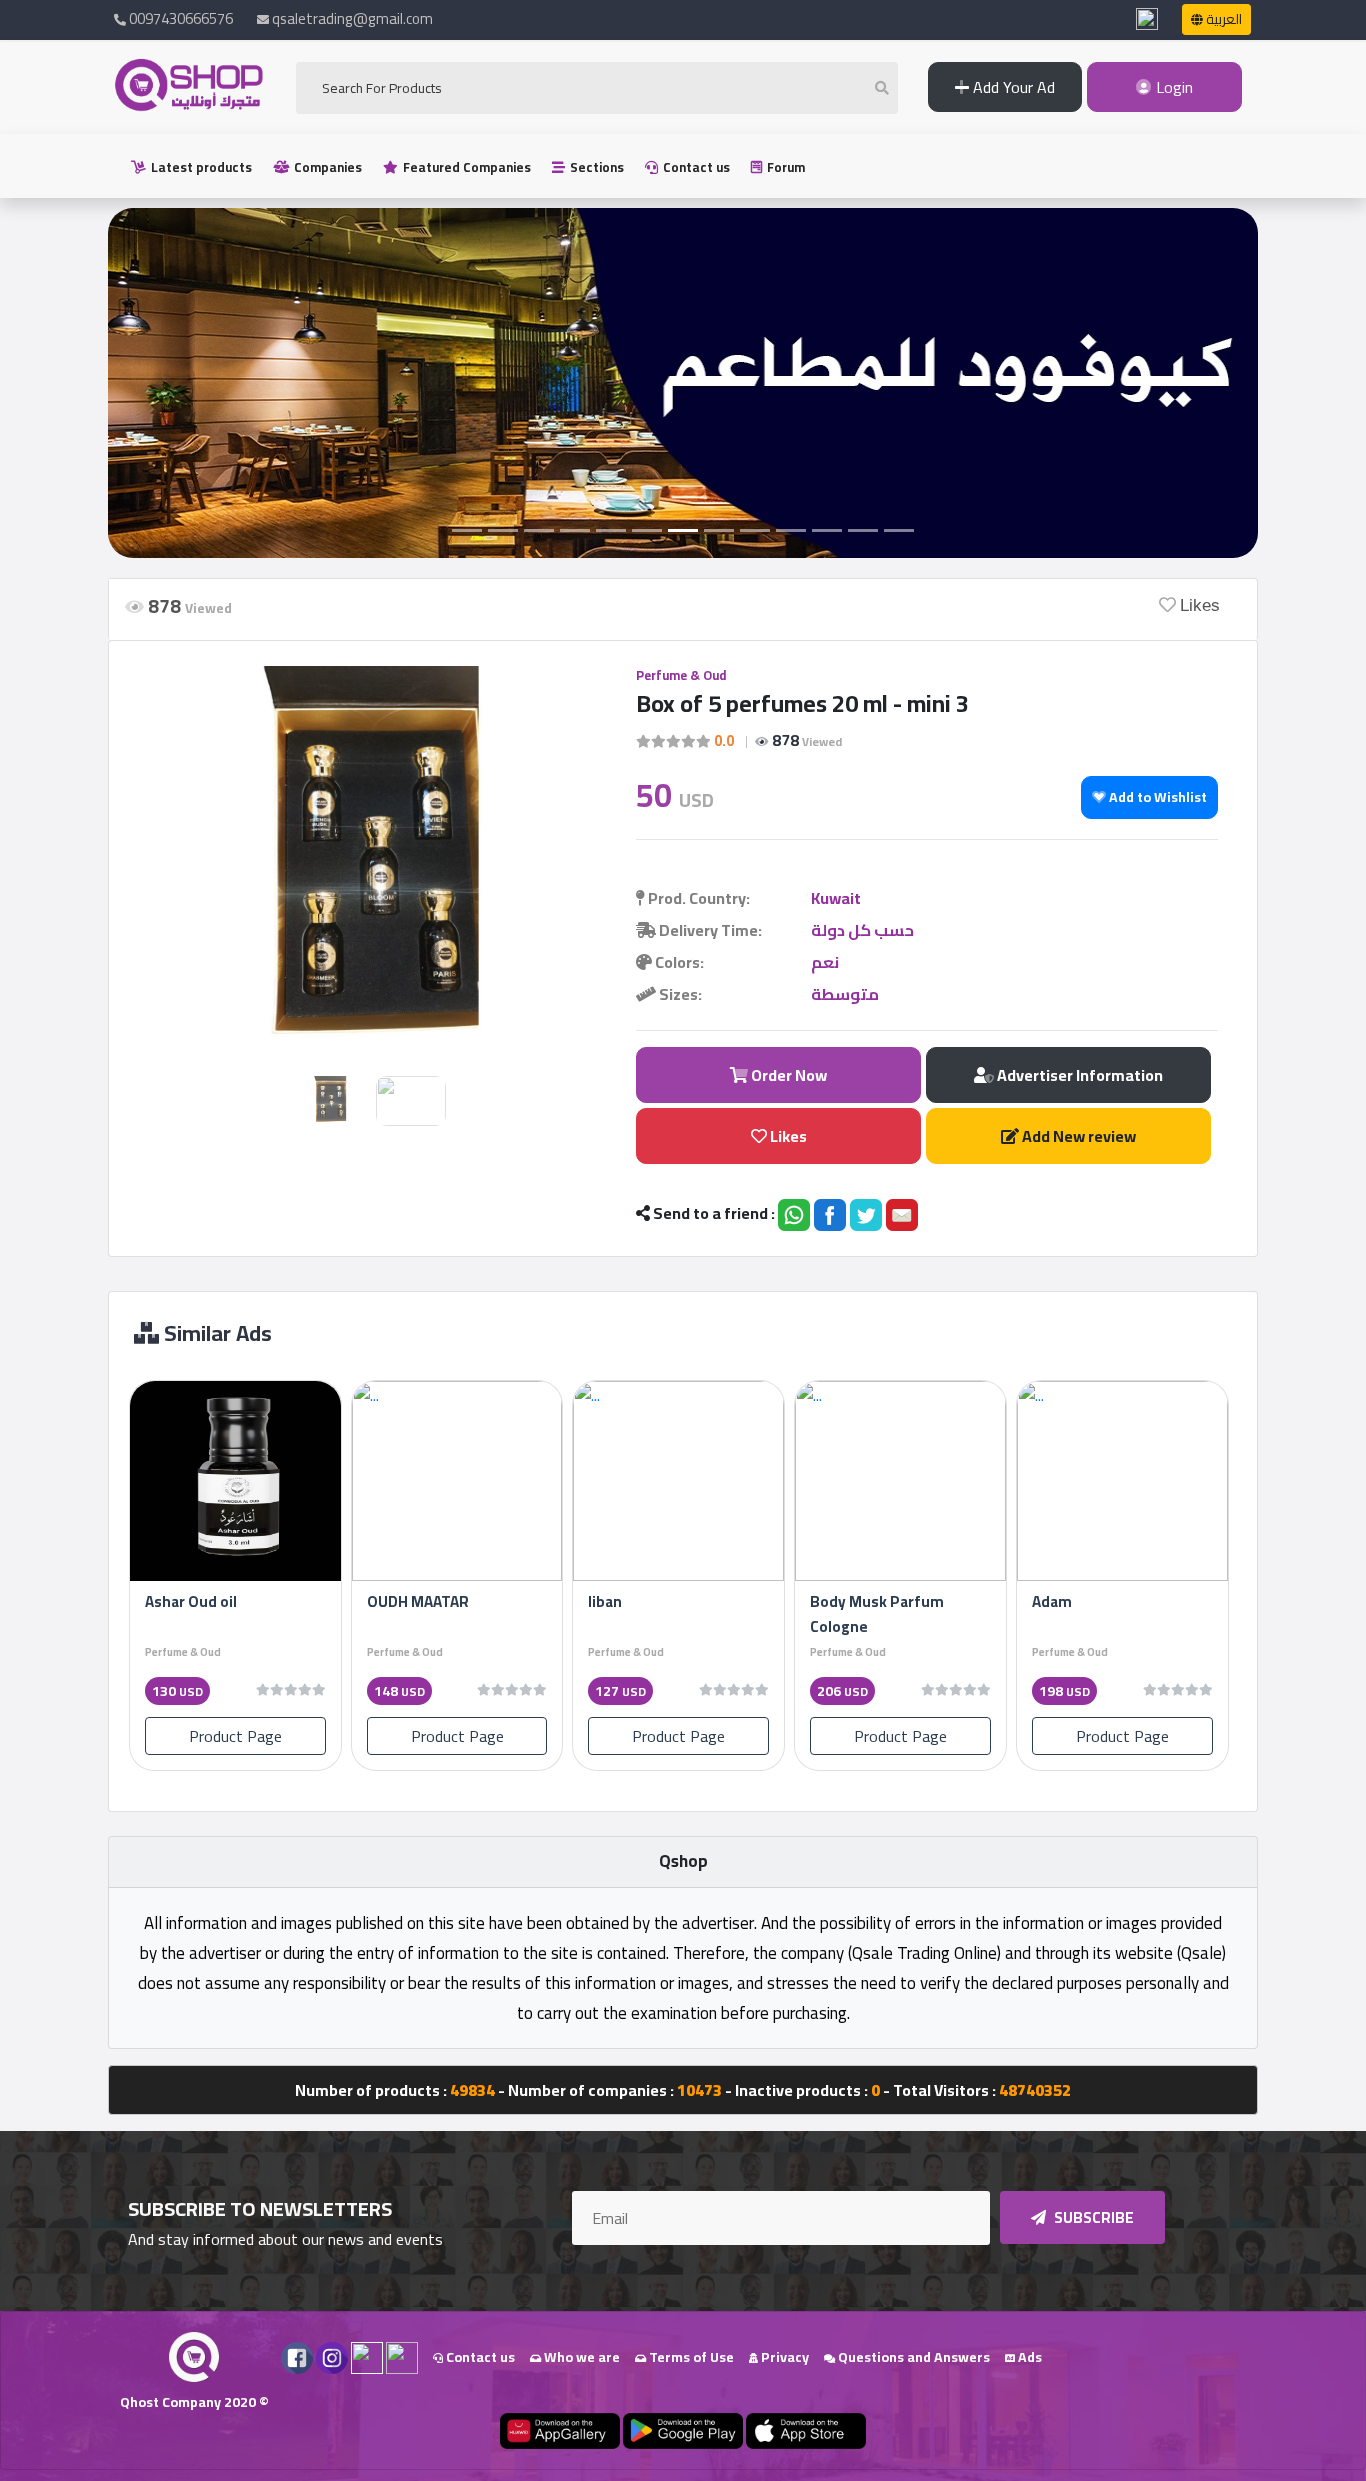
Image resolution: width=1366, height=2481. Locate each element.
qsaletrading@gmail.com (352, 18)
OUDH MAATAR (418, 1601)
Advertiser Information (1078, 1075)
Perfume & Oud (681, 675)
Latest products (200, 167)
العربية (1222, 19)
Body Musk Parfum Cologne (877, 1614)
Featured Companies (465, 167)
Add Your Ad (1012, 87)
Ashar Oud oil (191, 1601)
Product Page (235, 1736)
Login (1172, 87)
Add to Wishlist (1156, 797)
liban (605, 1601)
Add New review (1077, 1136)
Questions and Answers (912, 2357)
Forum (784, 167)
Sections (595, 167)
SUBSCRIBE (1092, 2217)
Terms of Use (690, 2357)
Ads (1028, 2357)
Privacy (783, 2357)
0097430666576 (179, 18)
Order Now (787, 1075)
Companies (326, 167)
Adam (1052, 1601)
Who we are (580, 2357)
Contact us (695, 167)
